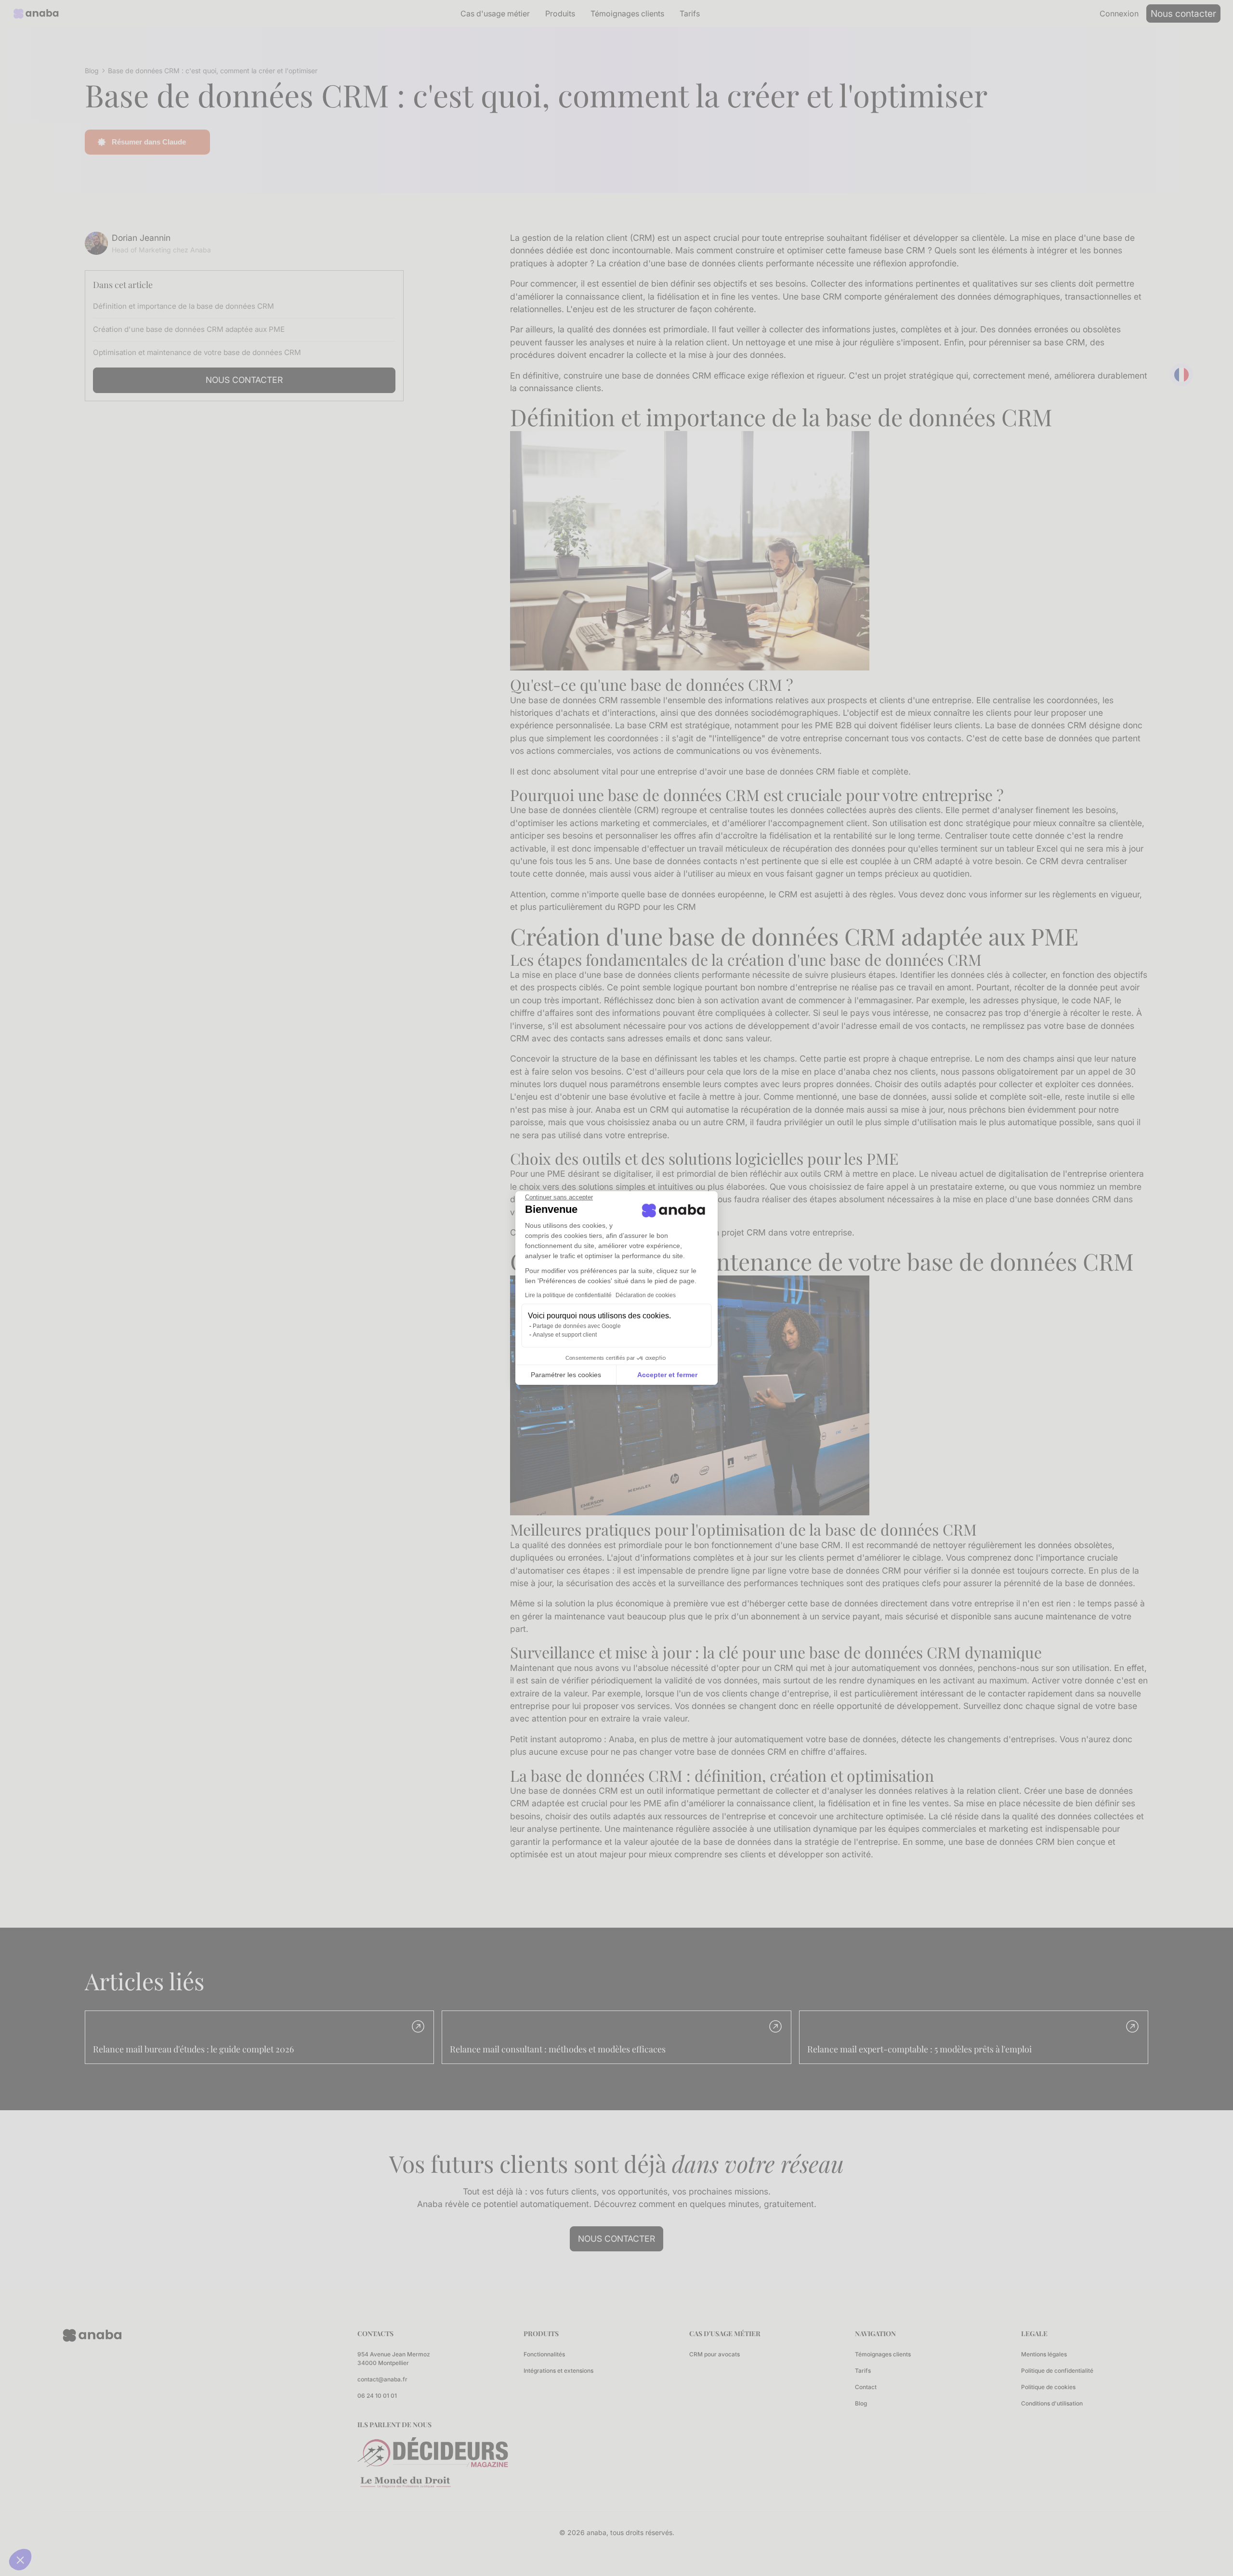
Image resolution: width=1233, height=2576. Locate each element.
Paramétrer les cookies (566, 1375)
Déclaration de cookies (646, 1295)
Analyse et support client (565, 1335)
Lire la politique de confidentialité (568, 1295)
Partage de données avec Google (577, 1326)
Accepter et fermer (667, 1375)
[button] (20, 2560)
